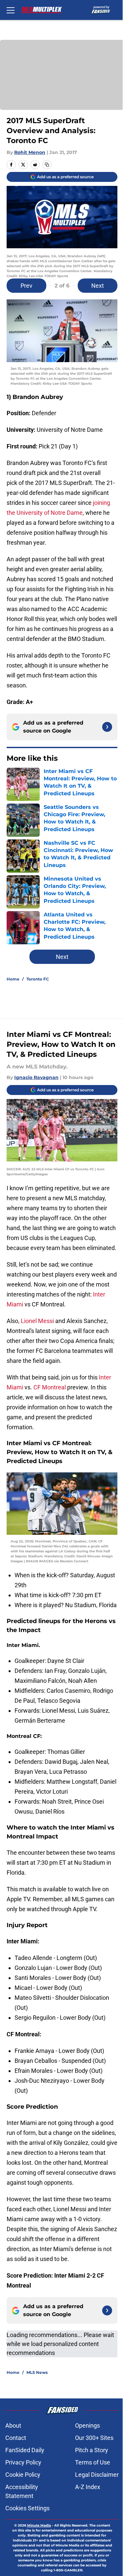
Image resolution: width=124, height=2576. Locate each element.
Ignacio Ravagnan (36, 1077)
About (13, 2425)
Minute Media (39, 2525)
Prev (26, 286)
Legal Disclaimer (97, 2475)
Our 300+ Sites (94, 2438)
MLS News (37, 2372)
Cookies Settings (27, 2508)
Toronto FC (38, 979)
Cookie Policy (23, 2475)
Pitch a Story (92, 2450)
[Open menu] (11, 10)
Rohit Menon (30, 152)
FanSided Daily (25, 2450)
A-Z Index (88, 2487)
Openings (87, 2425)
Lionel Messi (37, 1321)
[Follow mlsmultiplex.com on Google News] (107, 727)
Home (13, 979)
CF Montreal (50, 1387)
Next (98, 286)
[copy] (47, 165)
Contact (16, 2438)
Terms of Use (93, 2462)
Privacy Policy (23, 2462)
